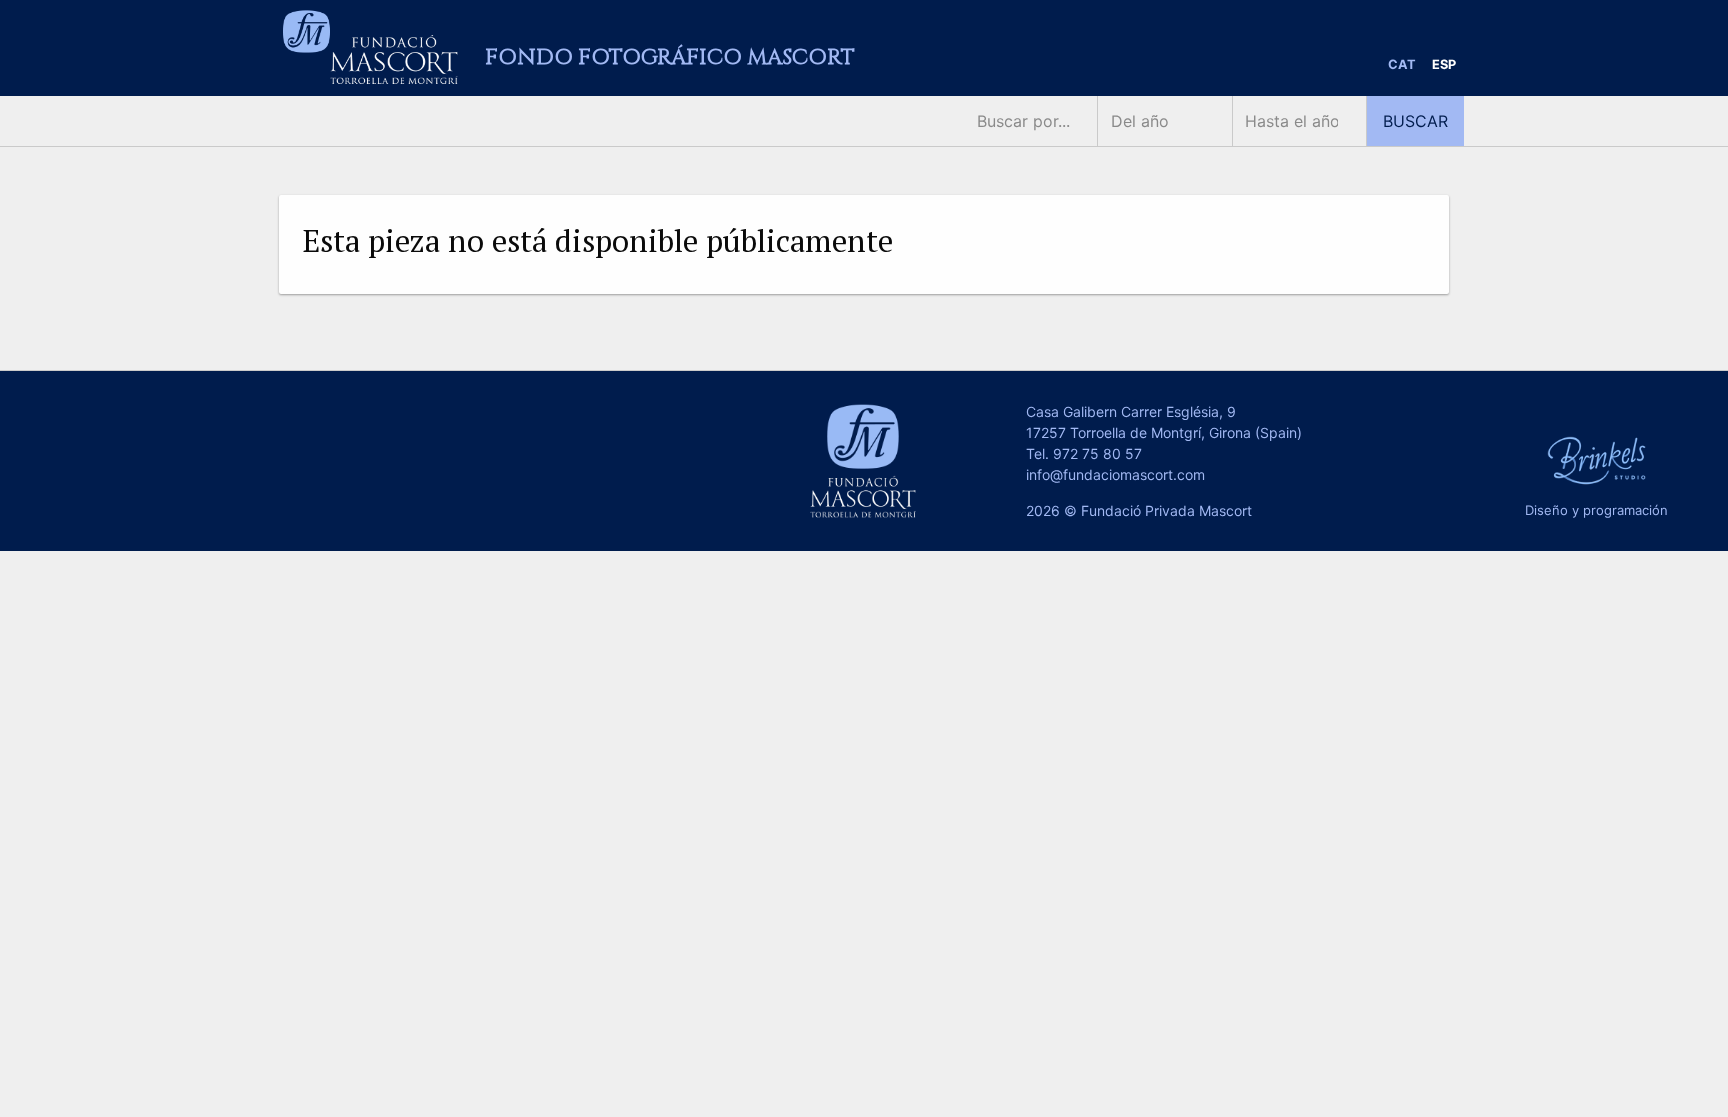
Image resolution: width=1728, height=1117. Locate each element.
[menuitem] (1402, 65)
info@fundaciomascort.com (1115, 474)
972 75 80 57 (1097, 453)
